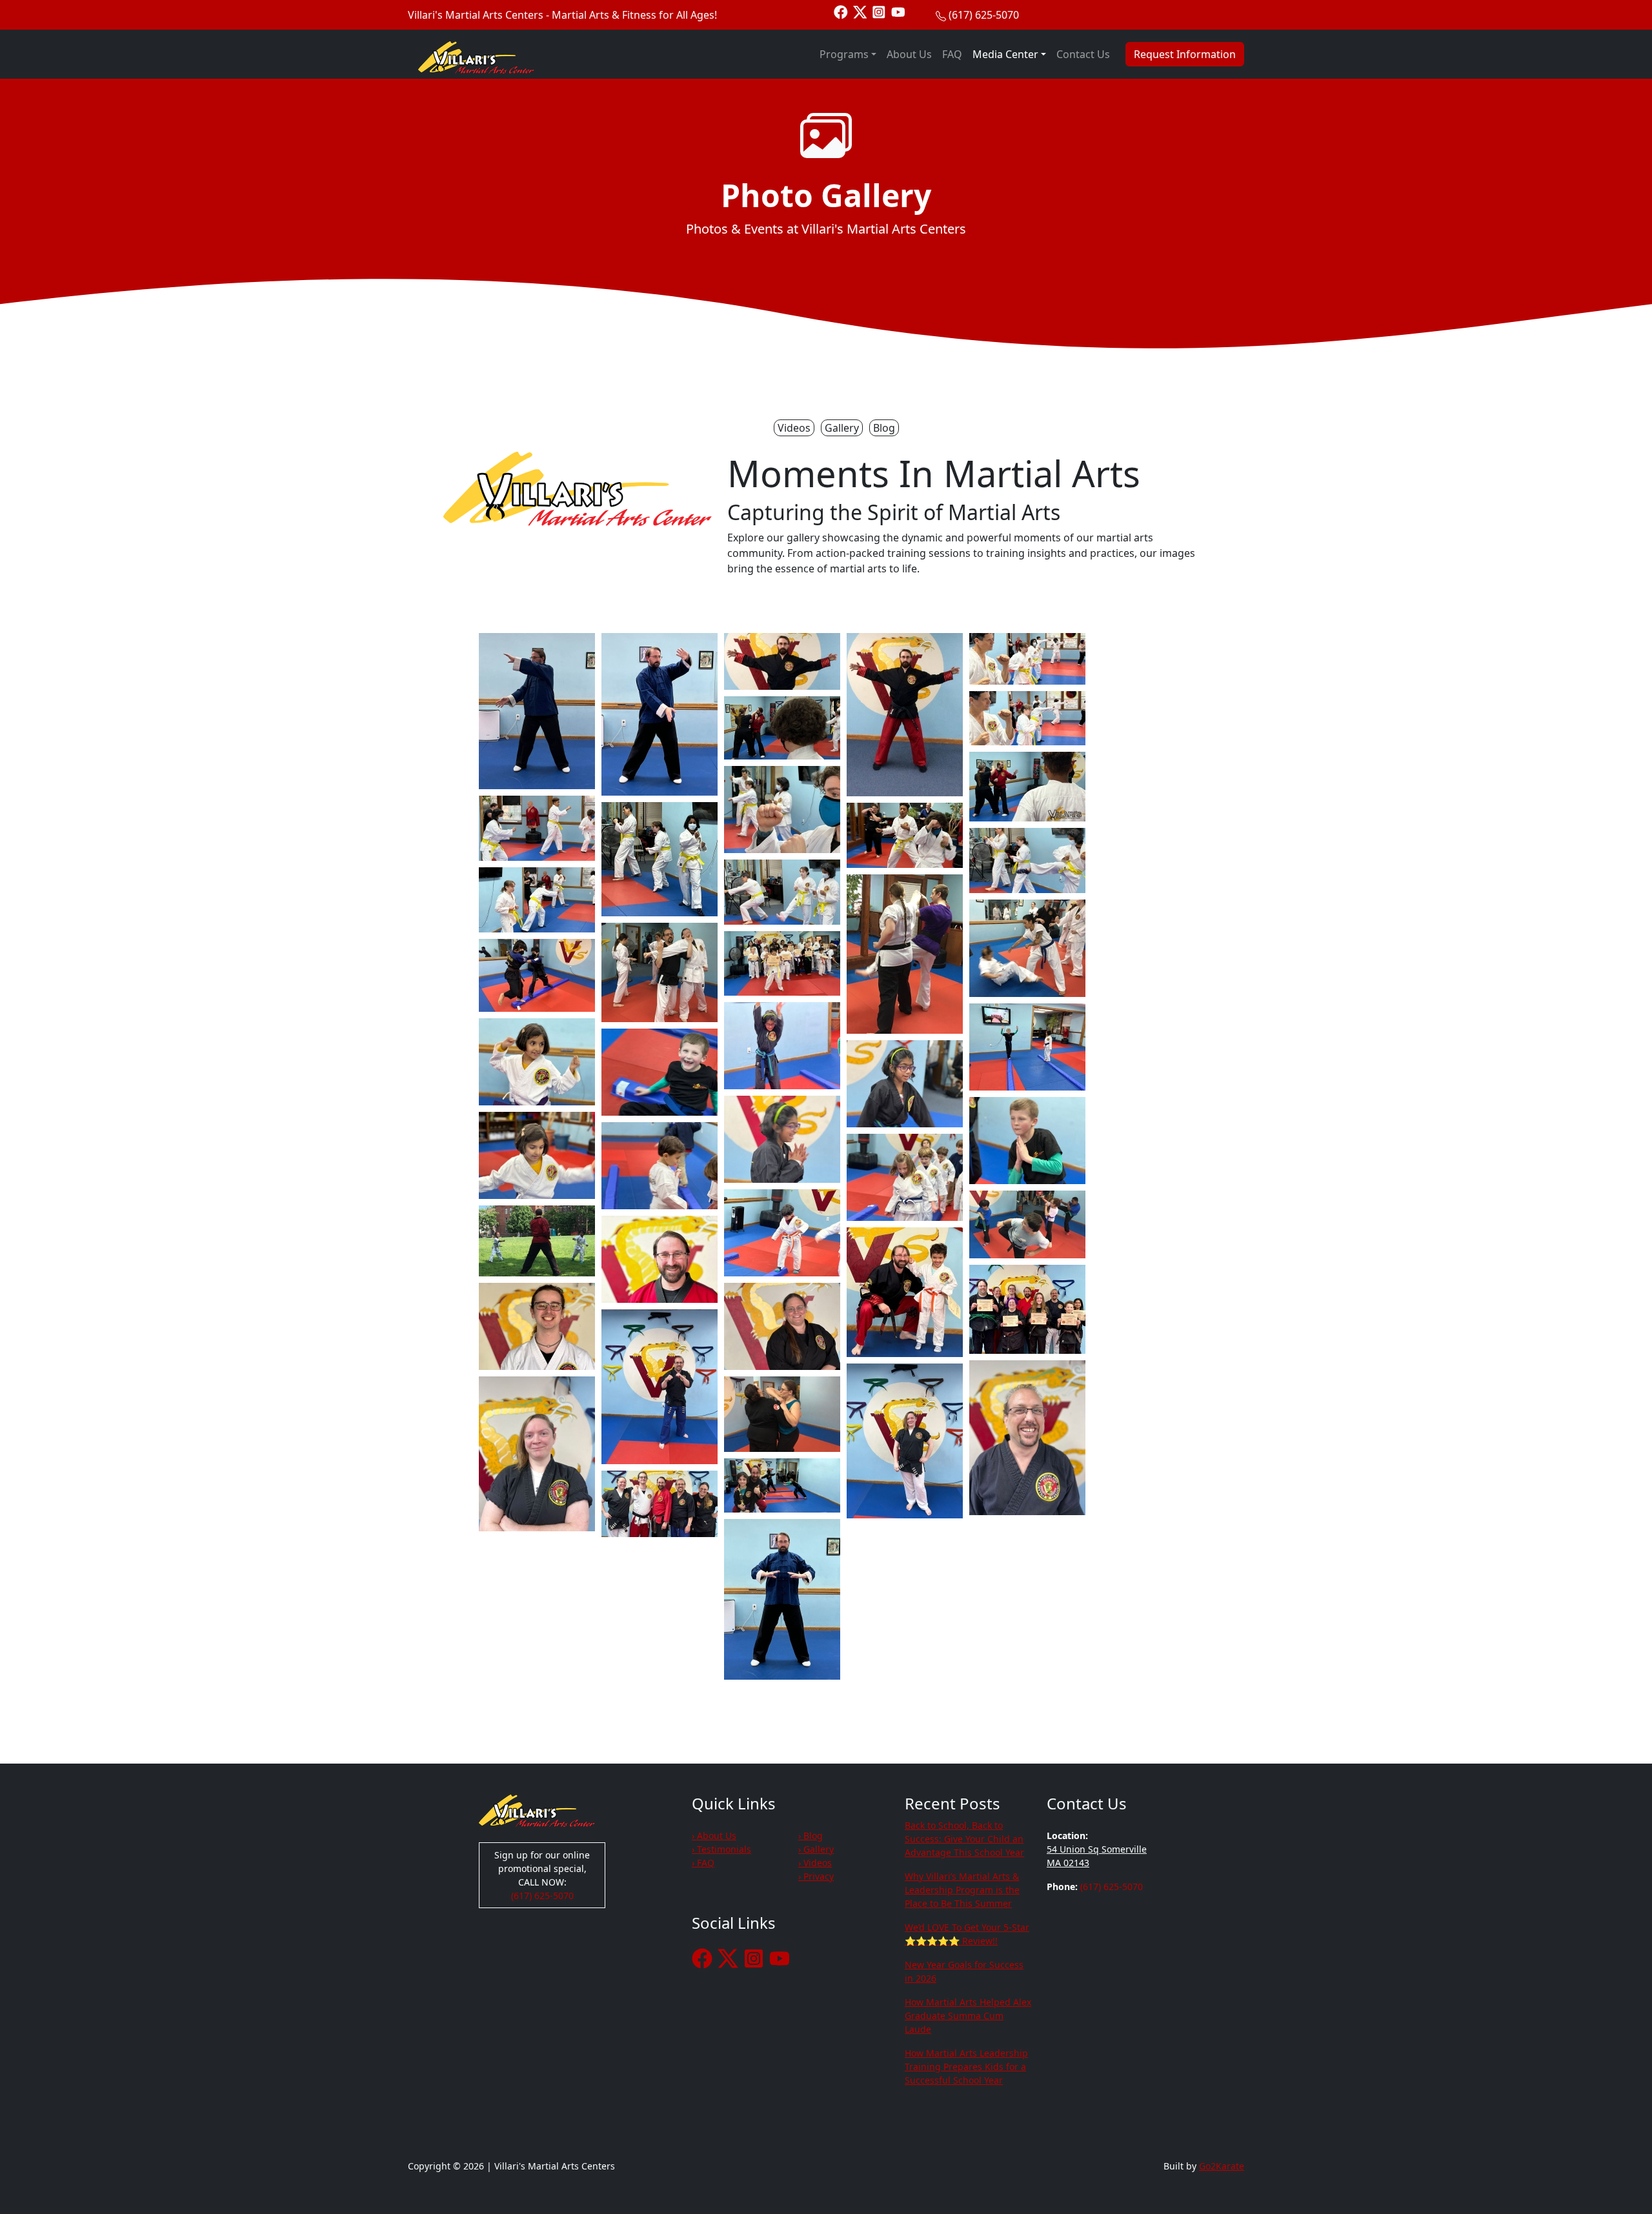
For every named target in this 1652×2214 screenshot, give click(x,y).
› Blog (811, 1836)
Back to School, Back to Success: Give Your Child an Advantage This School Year (964, 1839)
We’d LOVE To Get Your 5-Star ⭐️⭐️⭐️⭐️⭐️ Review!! (967, 1934)
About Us (909, 54)
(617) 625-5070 (984, 15)
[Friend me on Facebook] (841, 11)
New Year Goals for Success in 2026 (964, 1971)
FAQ (952, 54)
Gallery (842, 428)
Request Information (1185, 54)
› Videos (815, 1863)
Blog (884, 428)
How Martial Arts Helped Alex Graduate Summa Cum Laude (968, 2016)
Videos (794, 428)
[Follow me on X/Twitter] (860, 11)
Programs (844, 54)
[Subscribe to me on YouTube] (898, 11)
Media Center (1005, 54)
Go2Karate (1222, 2166)
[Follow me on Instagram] (879, 11)
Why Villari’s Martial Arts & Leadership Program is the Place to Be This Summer (962, 1890)
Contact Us (1083, 54)
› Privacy (816, 1876)
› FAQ (703, 1863)
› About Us (714, 1836)
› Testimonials (721, 1849)
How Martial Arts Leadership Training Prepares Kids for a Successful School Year (966, 2067)
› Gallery (816, 1849)
